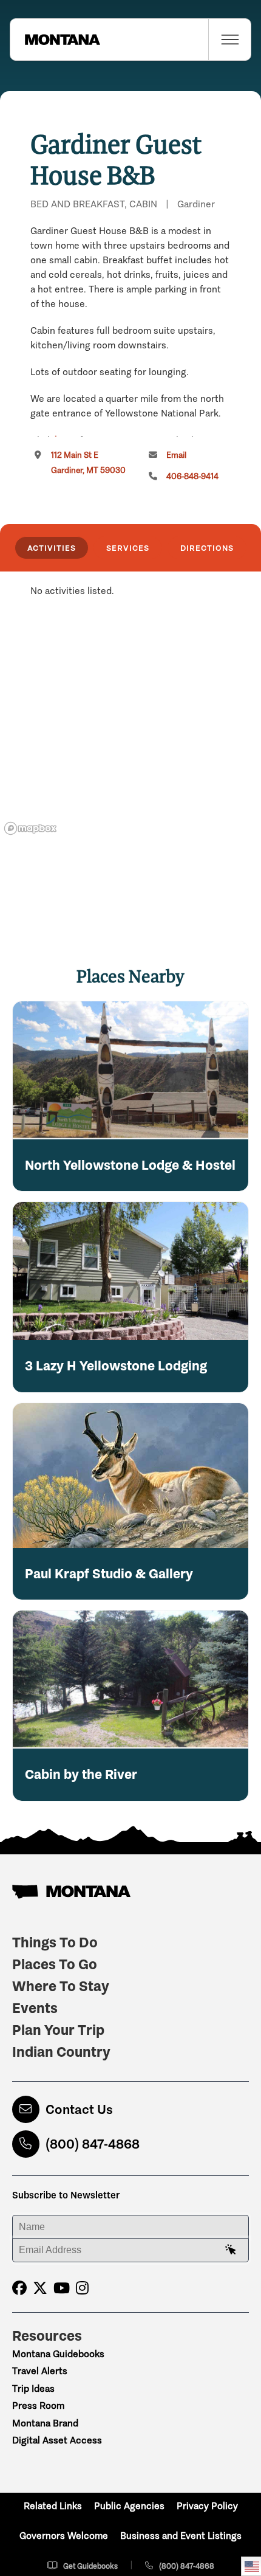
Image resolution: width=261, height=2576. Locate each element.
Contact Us (79, 2109)
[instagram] (82, 2288)
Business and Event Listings (181, 2536)
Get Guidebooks (90, 2566)
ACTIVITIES (52, 548)
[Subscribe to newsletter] (231, 2250)
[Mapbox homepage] (30, 828)
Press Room (38, 2405)
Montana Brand (45, 2423)
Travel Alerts (40, 2371)
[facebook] (19, 2288)
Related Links (53, 2506)
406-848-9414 (192, 476)
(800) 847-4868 (93, 2144)
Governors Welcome (64, 2536)
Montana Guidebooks (58, 2354)
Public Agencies (129, 2506)
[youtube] (62, 2288)
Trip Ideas (33, 2388)
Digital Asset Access (57, 2440)
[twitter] (40, 2288)
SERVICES (128, 548)
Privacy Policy (207, 2506)
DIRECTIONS (207, 548)
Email (176, 455)
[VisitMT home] (55, 40)
